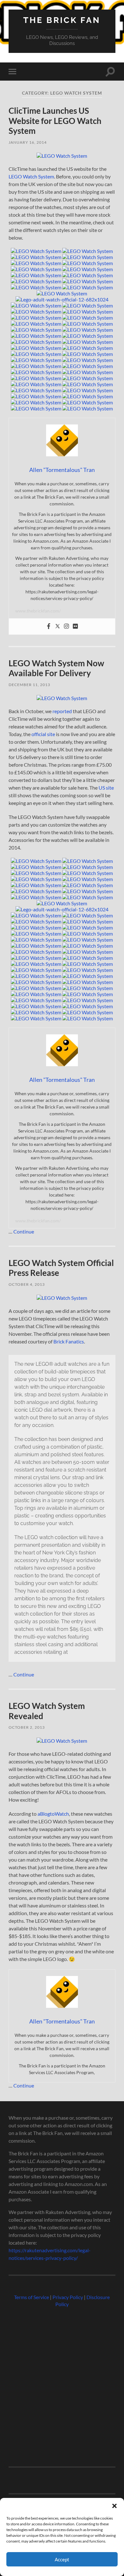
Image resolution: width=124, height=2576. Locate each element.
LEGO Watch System (31, 176)
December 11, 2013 (29, 685)
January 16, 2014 (28, 142)
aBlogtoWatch (53, 1814)
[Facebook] (49, 626)
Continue (24, 1231)
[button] (114, 2506)
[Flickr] (75, 626)
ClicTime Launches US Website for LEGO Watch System (55, 121)
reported (62, 711)
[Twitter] (58, 626)
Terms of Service (31, 2297)
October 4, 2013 (27, 1284)
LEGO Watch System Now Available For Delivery (56, 668)
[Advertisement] (62, 2384)
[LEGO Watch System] (62, 156)
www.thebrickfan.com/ (38, 611)
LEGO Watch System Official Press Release (61, 1268)
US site (106, 788)
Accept (62, 2559)
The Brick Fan (62, 20)
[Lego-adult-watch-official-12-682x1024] (62, 299)
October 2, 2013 (27, 1727)
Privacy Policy (68, 2297)
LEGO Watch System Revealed (47, 1711)
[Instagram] (66, 626)
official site (43, 734)
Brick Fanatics (69, 1341)
